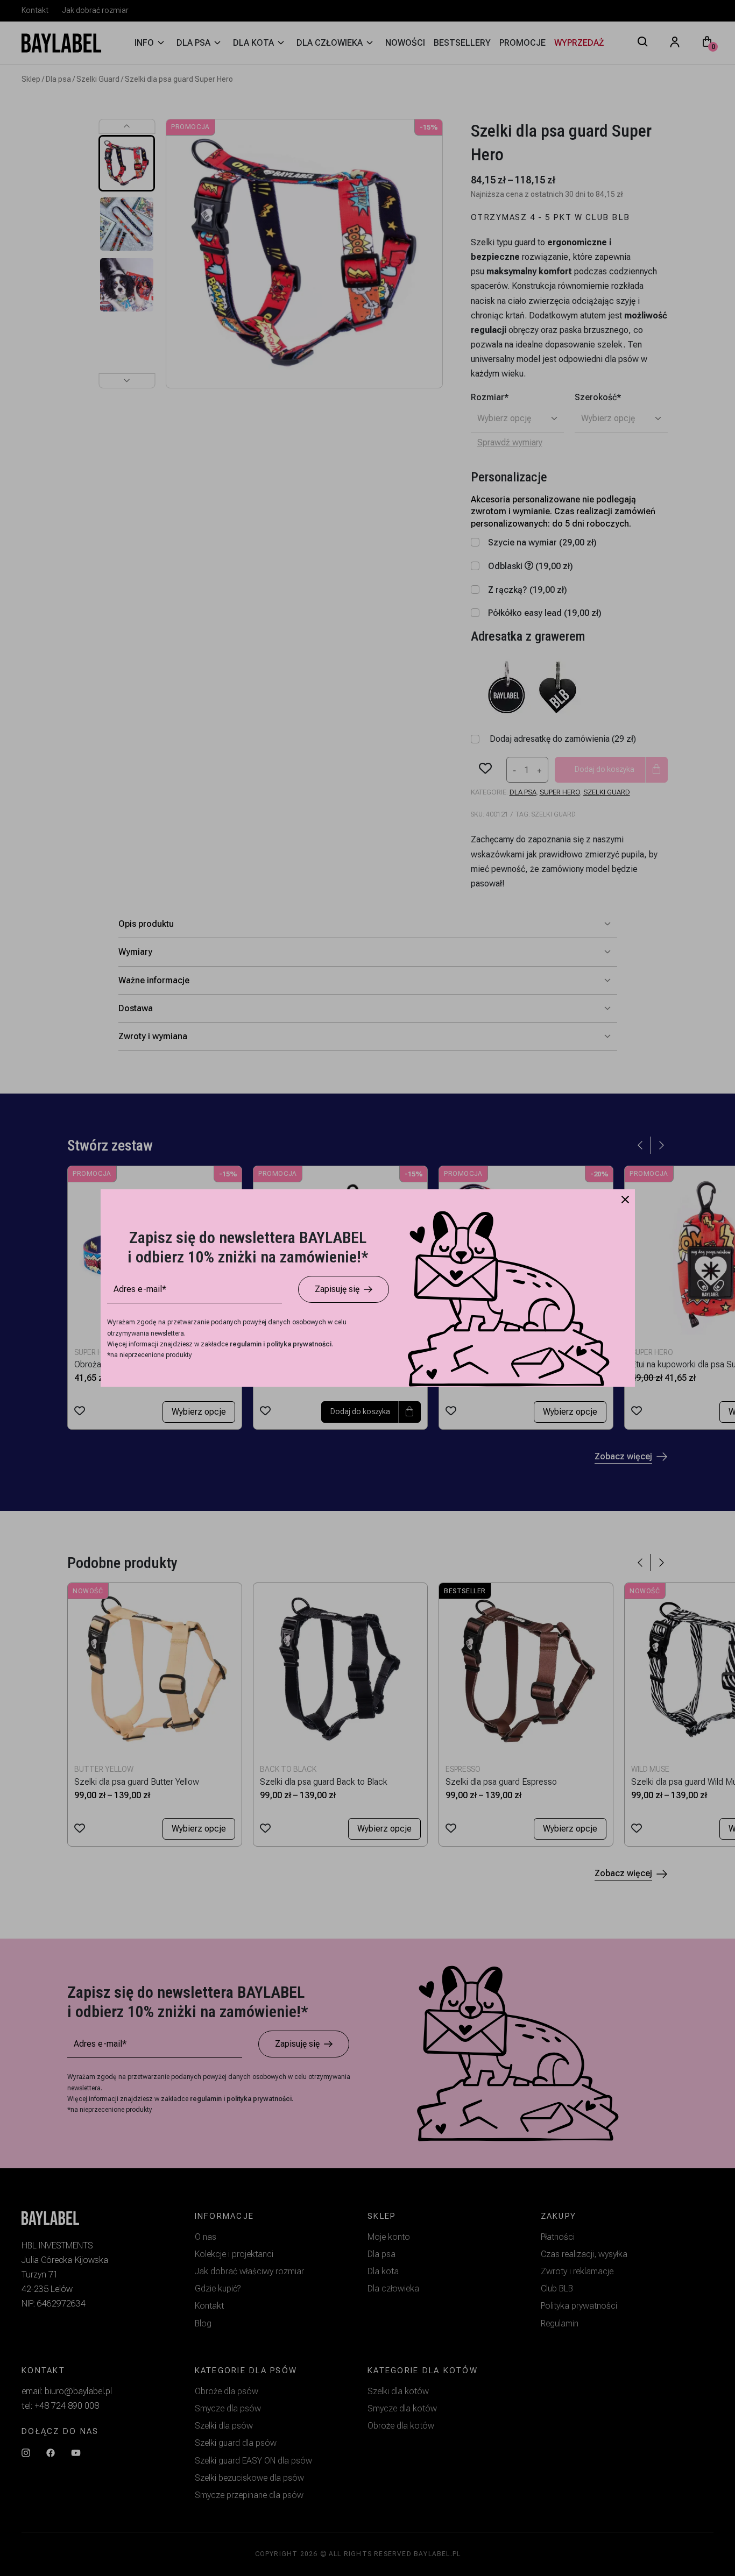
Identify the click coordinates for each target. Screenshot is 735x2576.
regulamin (246, 1344)
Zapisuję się (337, 1289)
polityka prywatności (299, 1344)
